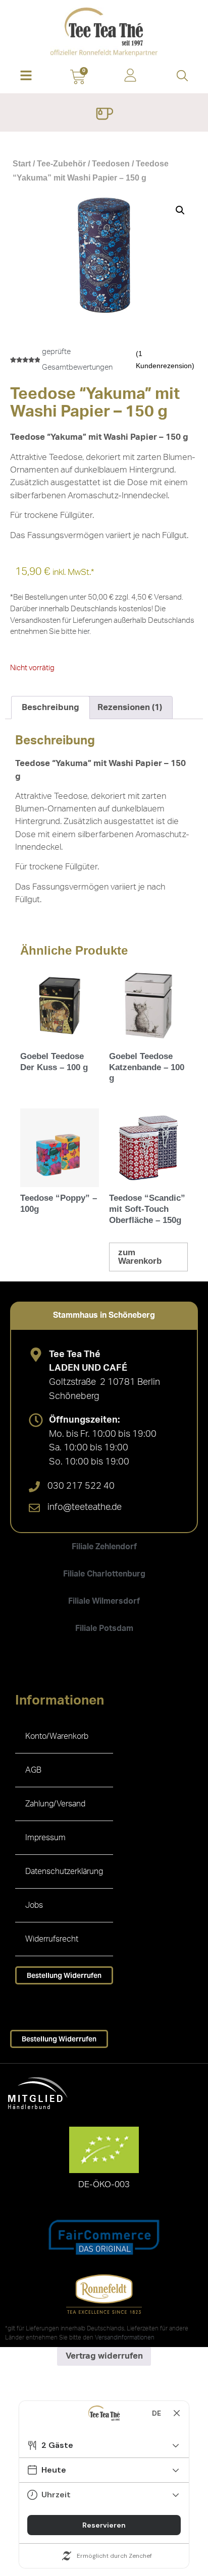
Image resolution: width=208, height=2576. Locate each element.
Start (22, 164)
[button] (26, 76)
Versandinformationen (125, 2337)
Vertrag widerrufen (104, 2356)
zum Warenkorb (140, 1257)
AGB (33, 1770)
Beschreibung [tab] (50, 707)
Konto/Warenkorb (57, 1736)
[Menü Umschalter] (104, 115)
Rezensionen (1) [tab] (130, 707)
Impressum (45, 1838)
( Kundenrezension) (165, 360)
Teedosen (111, 164)
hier (84, 632)
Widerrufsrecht (52, 1939)
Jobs (34, 1905)
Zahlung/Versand (55, 1804)
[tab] (104, 1315)
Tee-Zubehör (61, 164)
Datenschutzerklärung (64, 1871)
